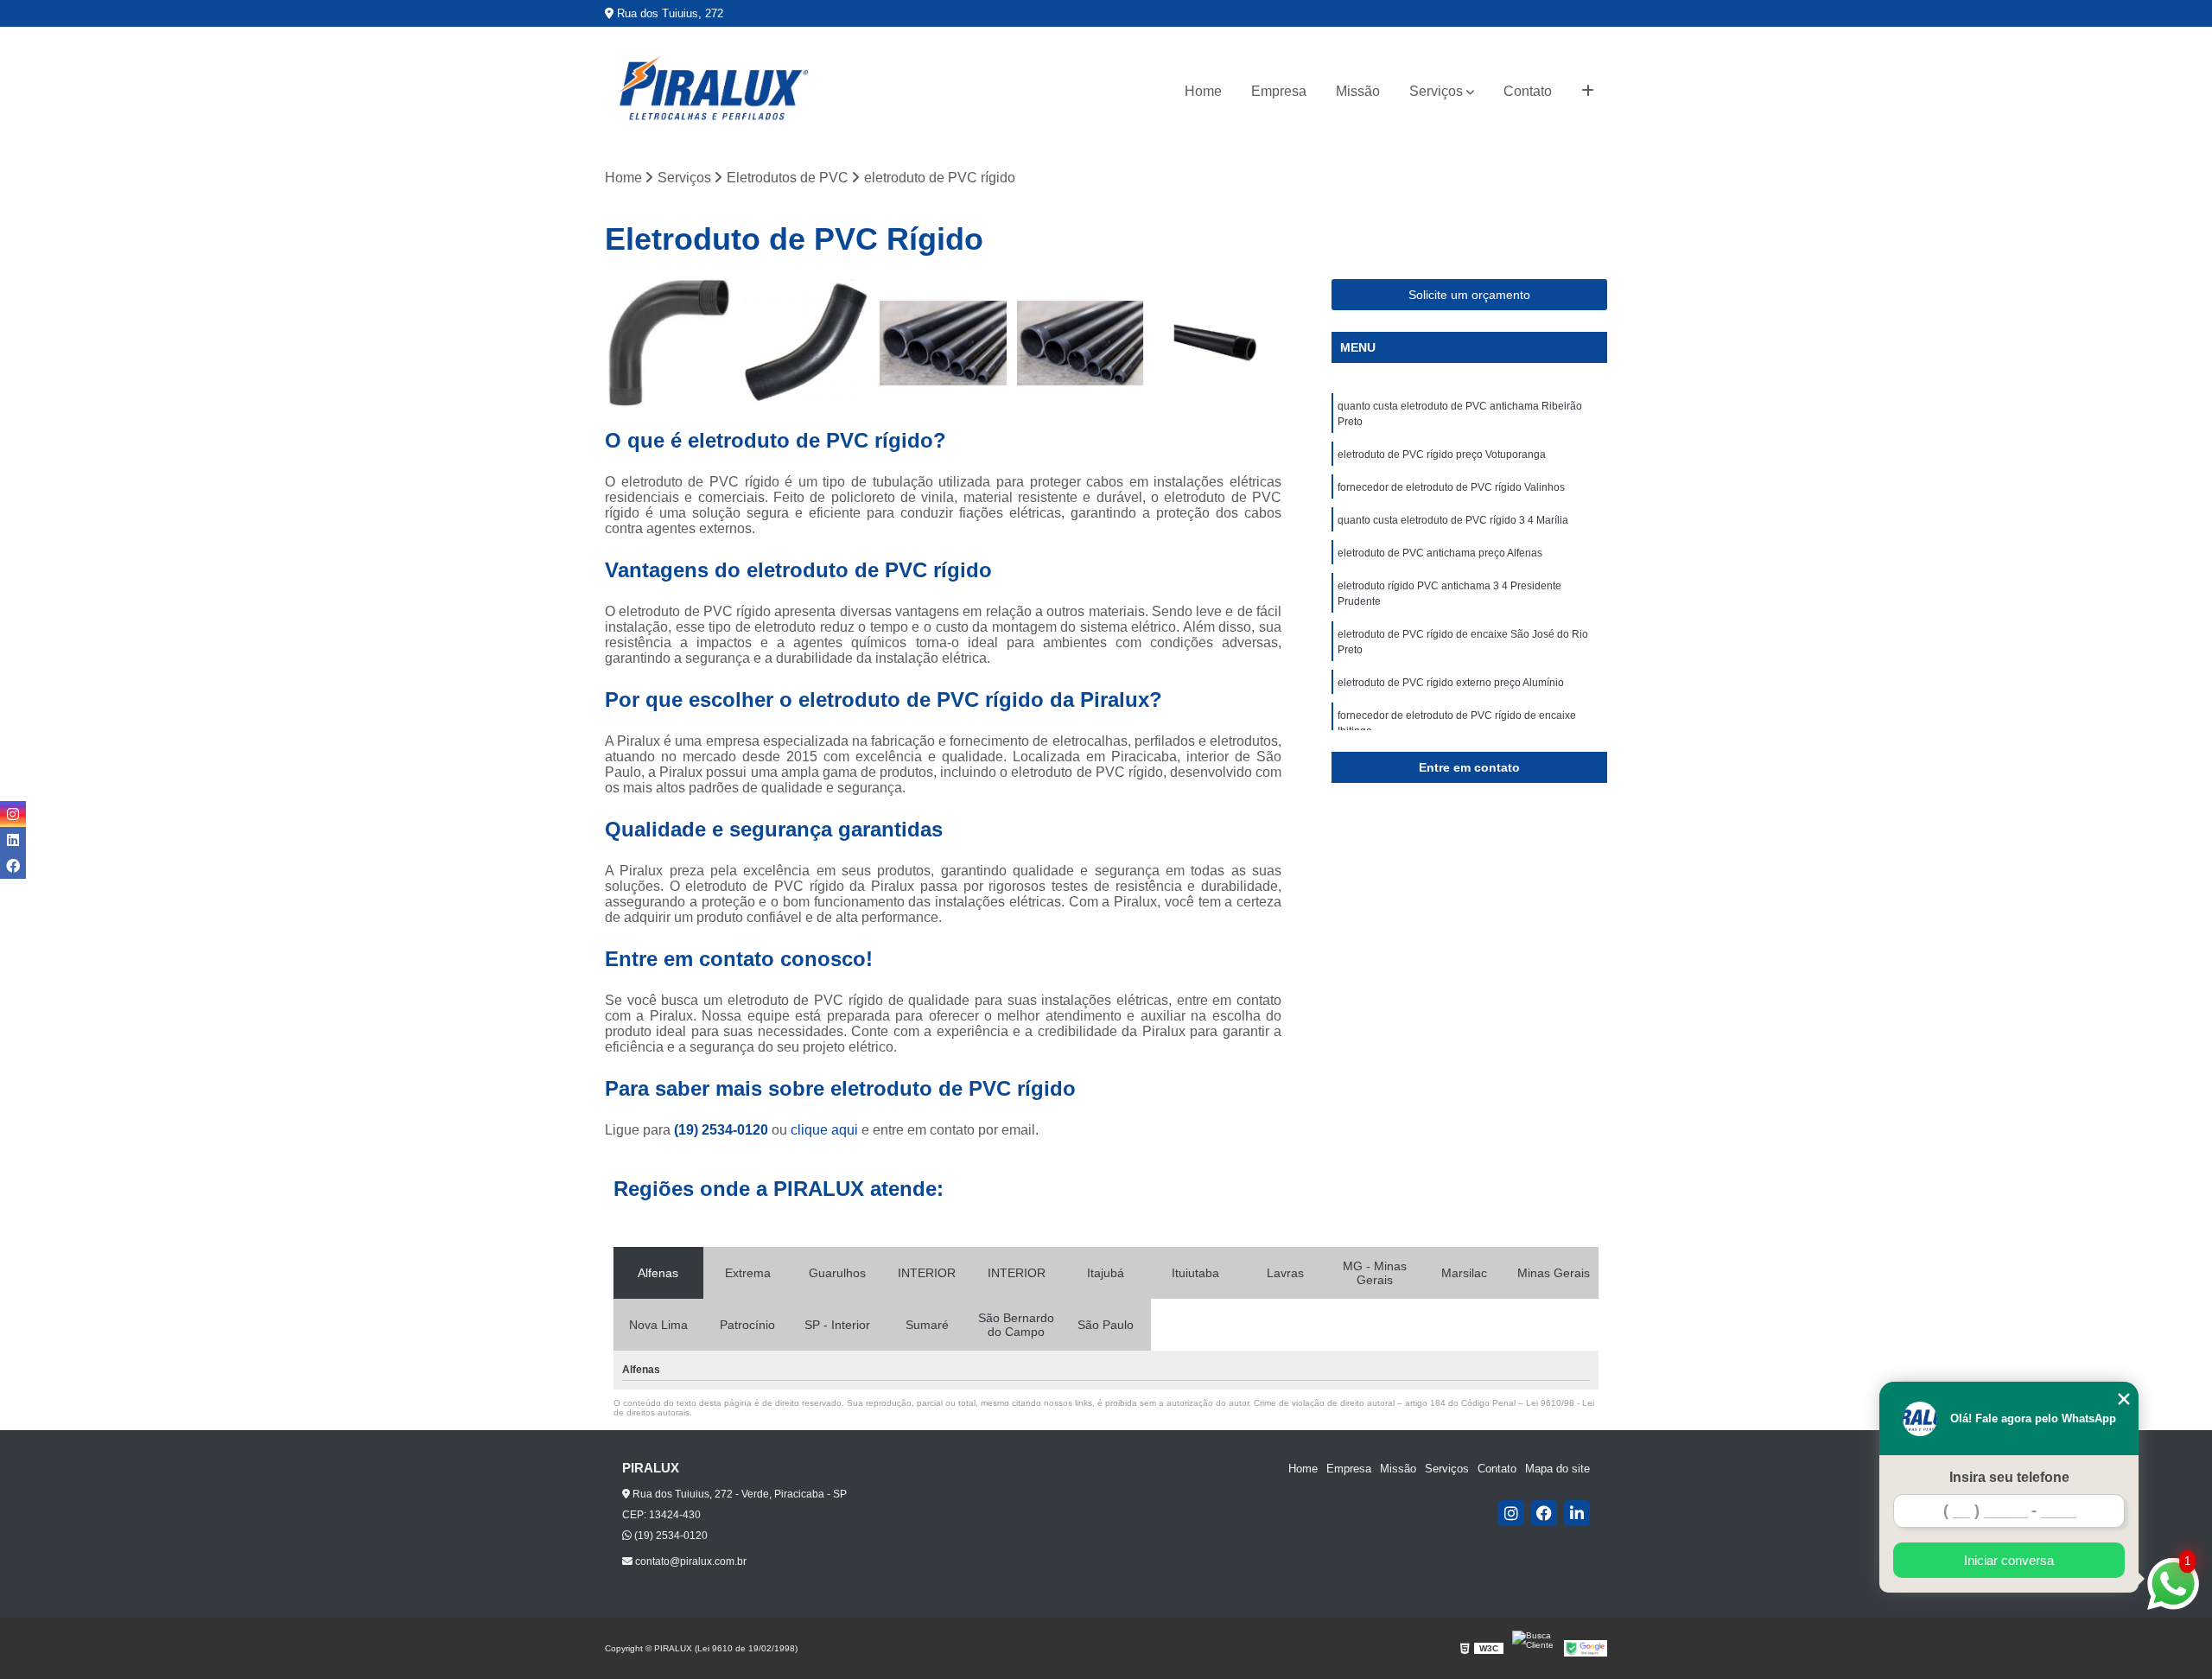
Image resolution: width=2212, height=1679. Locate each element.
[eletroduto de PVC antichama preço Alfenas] (1217, 343)
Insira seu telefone (2009, 1477)
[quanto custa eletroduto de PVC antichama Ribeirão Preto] (669, 343)
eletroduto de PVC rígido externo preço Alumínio (1451, 683)
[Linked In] (1577, 1513)
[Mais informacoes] (1588, 92)
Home (1203, 91)
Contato (1528, 91)
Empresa (1279, 91)
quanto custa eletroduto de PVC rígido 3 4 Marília (1453, 520)
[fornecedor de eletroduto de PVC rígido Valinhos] (943, 343)
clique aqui (824, 1130)
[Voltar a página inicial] (713, 92)
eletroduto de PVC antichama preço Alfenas (1440, 553)
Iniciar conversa (2009, 1560)
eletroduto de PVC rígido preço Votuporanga (1442, 455)
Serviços (1436, 91)
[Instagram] (1511, 1513)
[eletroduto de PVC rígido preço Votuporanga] (807, 343)
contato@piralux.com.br (690, 1561)
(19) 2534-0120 (723, 1130)
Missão (1358, 91)
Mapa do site (1557, 1469)
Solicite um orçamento (1469, 295)
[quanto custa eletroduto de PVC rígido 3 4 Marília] (1081, 343)
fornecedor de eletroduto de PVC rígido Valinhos (1451, 487)
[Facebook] (1544, 1513)
